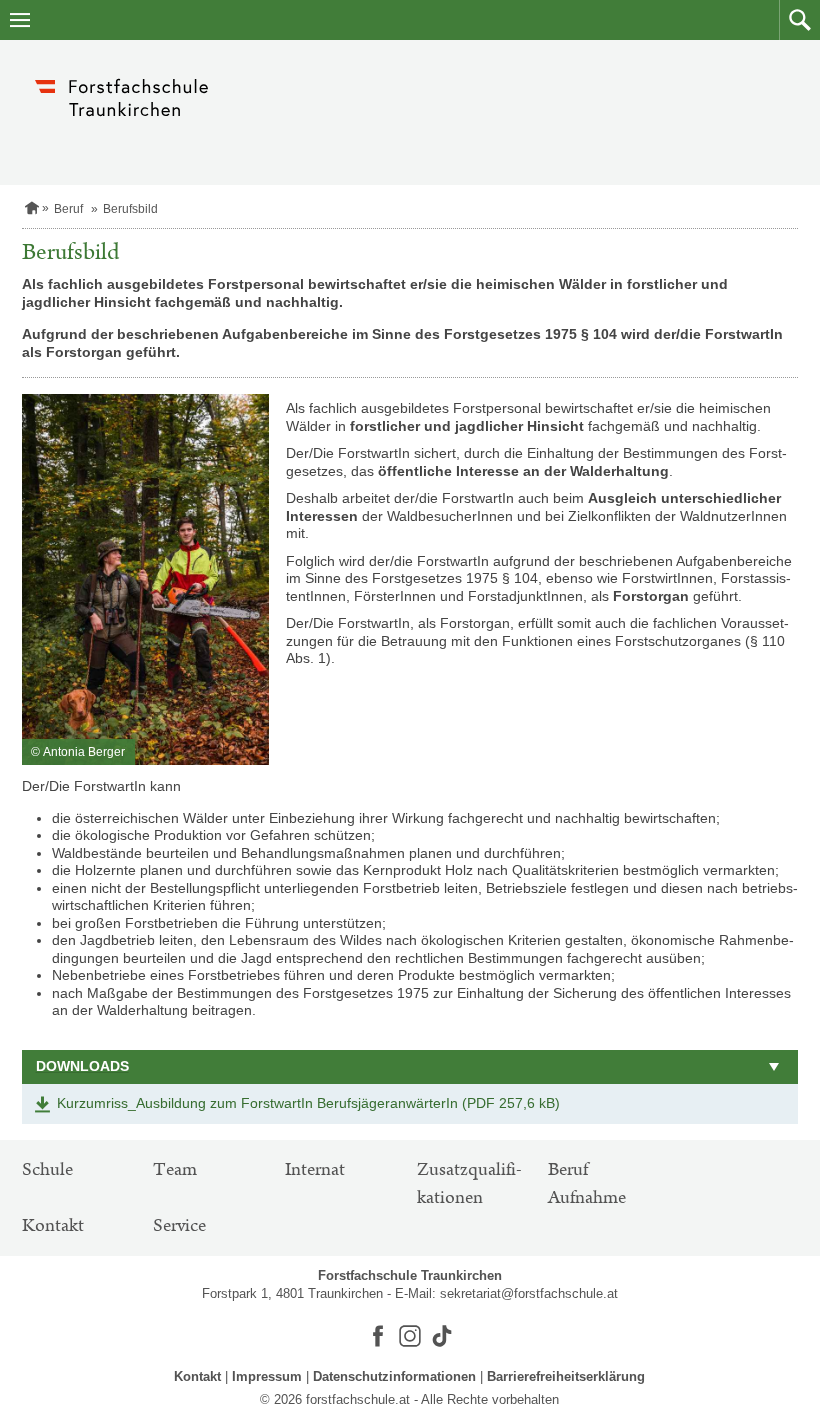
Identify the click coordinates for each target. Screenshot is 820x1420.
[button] (799, 20)
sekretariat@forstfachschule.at (529, 1293)
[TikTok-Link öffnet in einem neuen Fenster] (442, 1336)
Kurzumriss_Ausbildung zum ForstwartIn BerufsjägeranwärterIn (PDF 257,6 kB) (308, 1103)
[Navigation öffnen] (20, 20)
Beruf (68, 209)
